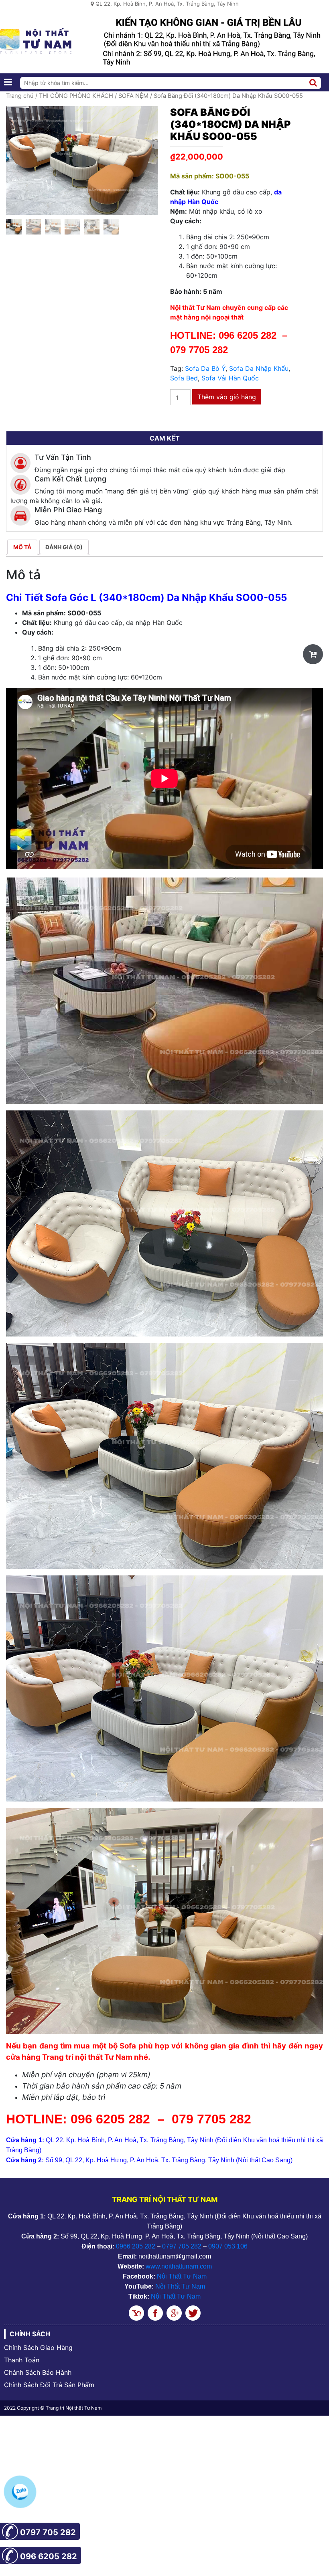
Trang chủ (20, 96)
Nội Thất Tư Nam (182, 2276)
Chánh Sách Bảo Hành (38, 2372)
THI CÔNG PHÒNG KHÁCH (76, 96)
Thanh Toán (22, 2360)
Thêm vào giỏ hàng (227, 397)
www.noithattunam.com (179, 2266)
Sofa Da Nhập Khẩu (259, 368)
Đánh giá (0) (64, 547)
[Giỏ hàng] (313, 654)
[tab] (22, 547)
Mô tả (22, 547)
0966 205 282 (136, 2246)
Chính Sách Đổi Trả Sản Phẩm (49, 2385)
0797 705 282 (182, 2246)
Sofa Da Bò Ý (205, 368)
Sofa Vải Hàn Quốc (230, 378)
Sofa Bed (184, 378)
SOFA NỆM (133, 96)
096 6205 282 (248, 335)
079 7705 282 (200, 350)
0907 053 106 (228, 2246)
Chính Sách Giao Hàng (38, 2348)
